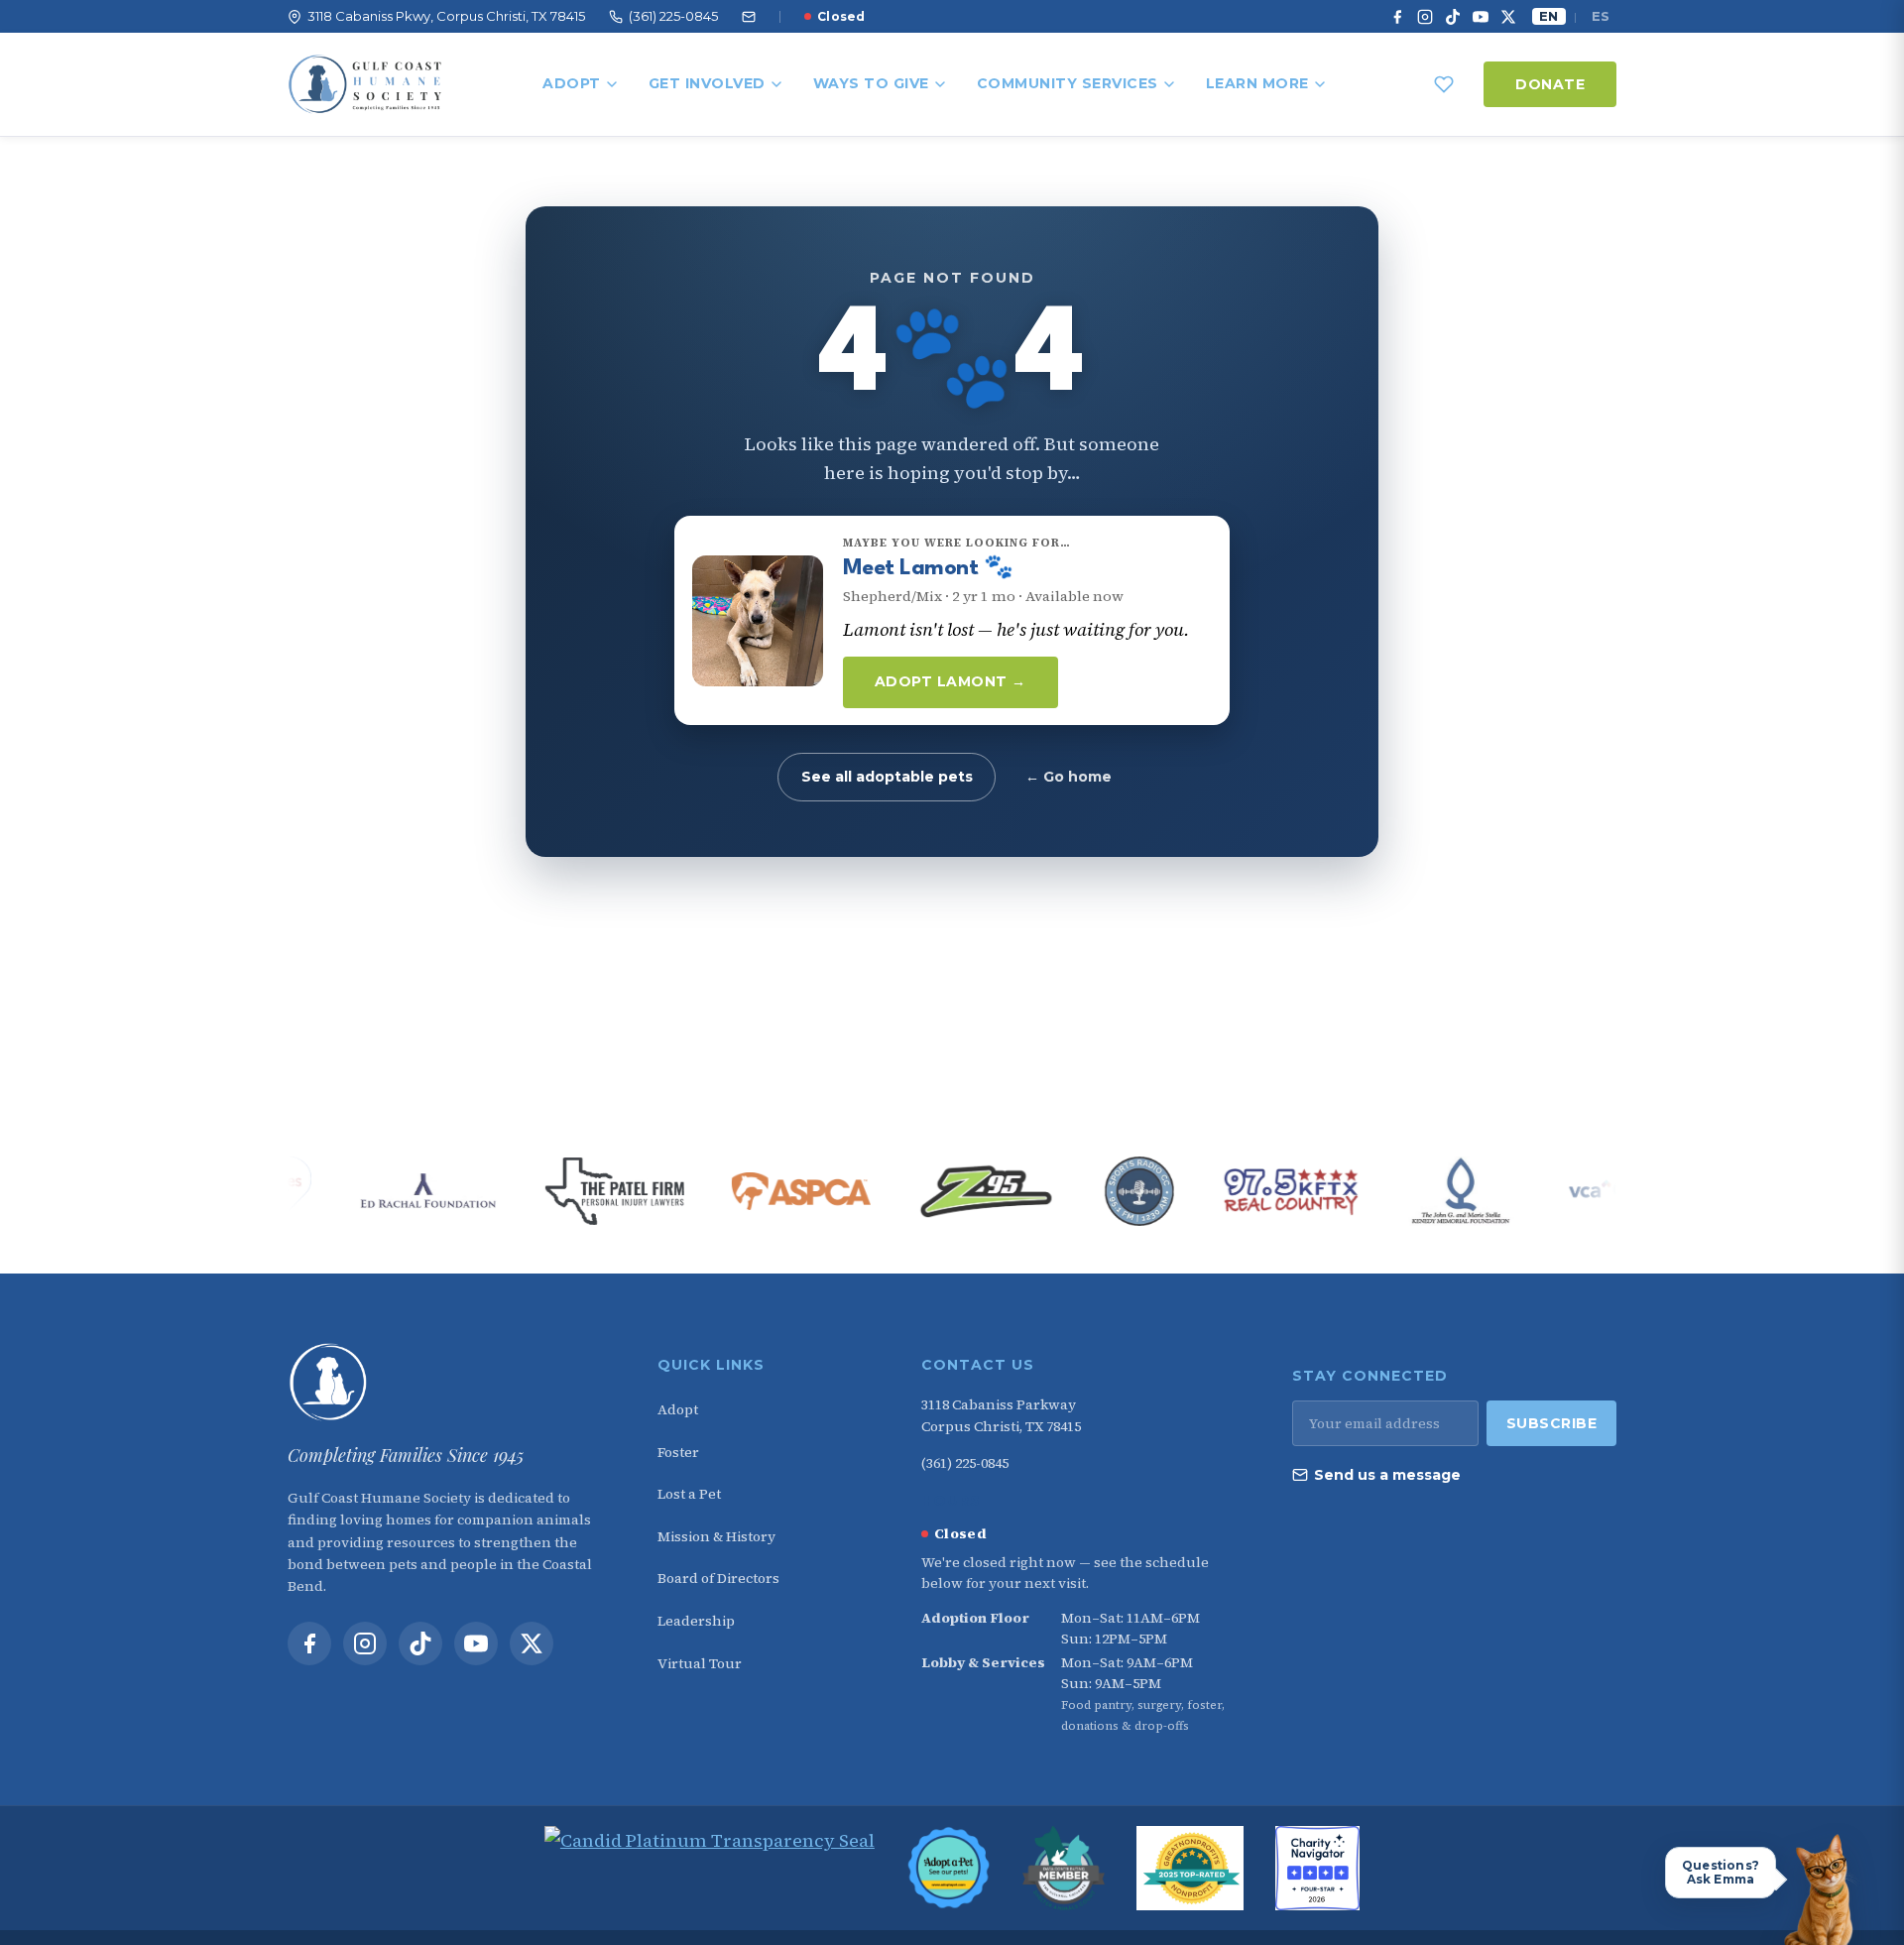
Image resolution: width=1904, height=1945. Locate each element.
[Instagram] (1425, 17)
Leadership (696, 1621)
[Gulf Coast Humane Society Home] (448, 1383)
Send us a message (1387, 1475)
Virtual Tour (700, 1663)
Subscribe (1552, 1423)
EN (1548, 16)
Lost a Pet (689, 1494)
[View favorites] (1444, 84)
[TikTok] (1453, 17)
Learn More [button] (1257, 83)
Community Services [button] (1068, 83)
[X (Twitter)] (1508, 17)
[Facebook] (1397, 17)
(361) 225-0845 (965, 1463)
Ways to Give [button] (871, 83)
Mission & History (716, 1536)
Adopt (572, 83)
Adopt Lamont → (951, 681)
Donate (1550, 84)
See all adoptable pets (887, 777)
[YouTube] (1481, 17)
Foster (678, 1452)
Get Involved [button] (707, 83)
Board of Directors (718, 1578)
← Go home (1069, 777)
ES (1601, 16)
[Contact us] (749, 17)
